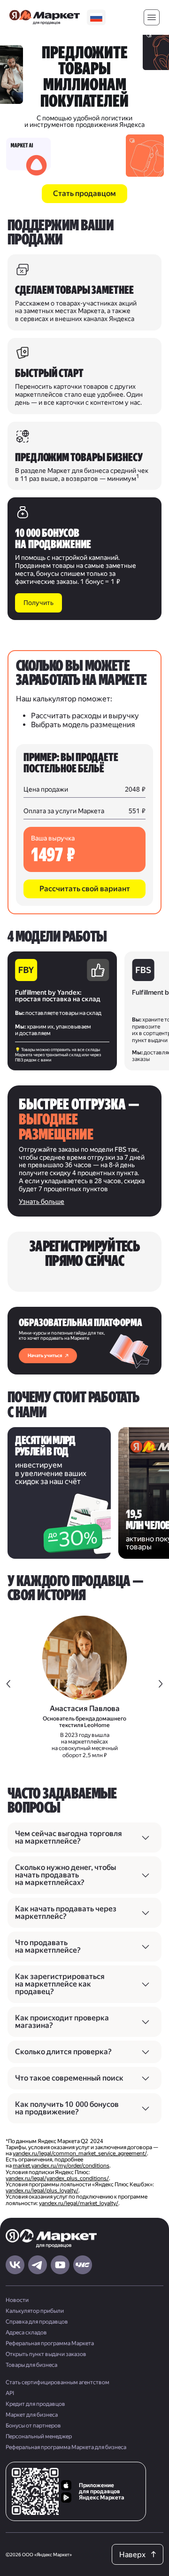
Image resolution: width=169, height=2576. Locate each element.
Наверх (132, 2555)
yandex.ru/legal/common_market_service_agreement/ (80, 2153)
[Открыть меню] (152, 18)
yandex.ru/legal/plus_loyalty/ (42, 2191)
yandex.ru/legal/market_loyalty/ (79, 2203)
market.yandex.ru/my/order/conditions (61, 2166)
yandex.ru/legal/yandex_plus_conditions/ (57, 2178)
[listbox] (96, 18)
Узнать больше (42, 1202)
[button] (84, 889)
